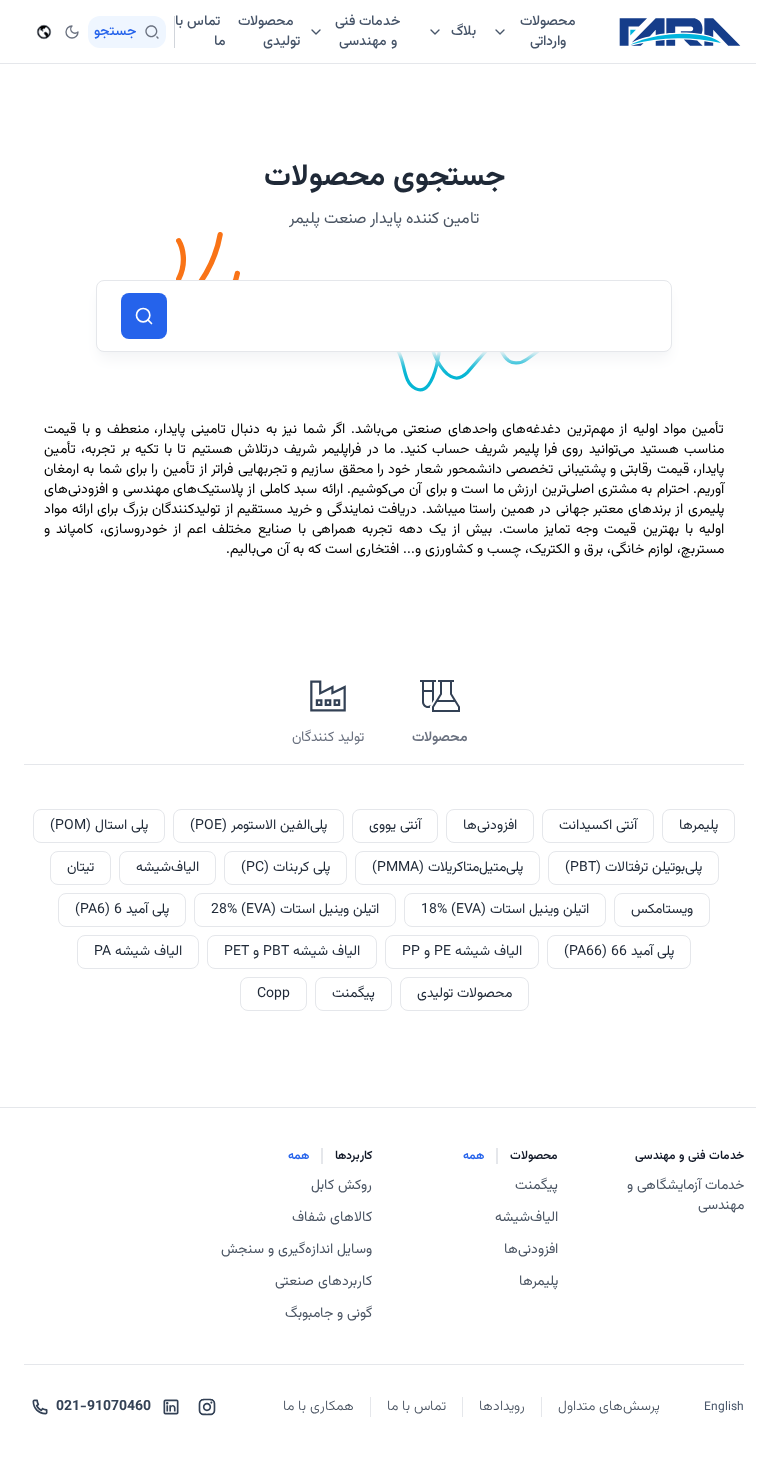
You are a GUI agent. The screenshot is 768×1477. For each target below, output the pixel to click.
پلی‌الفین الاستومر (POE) (258, 826)
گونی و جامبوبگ (328, 1314)
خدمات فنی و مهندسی (367, 32)
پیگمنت (353, 994)
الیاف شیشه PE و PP (462, 952)
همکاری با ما (318, 1407)
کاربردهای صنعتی (323, 1282)
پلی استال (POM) (99, 826)
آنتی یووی (395, 826)
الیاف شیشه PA (138, 952)
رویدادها (502, 1407)
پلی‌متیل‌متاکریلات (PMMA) (447, 868)
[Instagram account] (207, 1407)
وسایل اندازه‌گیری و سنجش (296, 1250)
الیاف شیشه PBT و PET (292, 952)
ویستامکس (662, 910)
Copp (273, 994)
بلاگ (463, 32)
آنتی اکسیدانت (598, 826)
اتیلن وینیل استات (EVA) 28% (295, 910)
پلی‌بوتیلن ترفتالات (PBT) (633, 868)
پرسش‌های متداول (609, 1407)
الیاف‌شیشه (167, 868)
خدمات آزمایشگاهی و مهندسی (685, 1196)
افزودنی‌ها (490, 826)
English (724, 1407)
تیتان (80, 868)
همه (473, 1156)
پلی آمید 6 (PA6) (122, 910)
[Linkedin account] (171, 1407)
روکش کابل (341, 1186)
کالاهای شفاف (332, 1218)
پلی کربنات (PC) (285, 868)
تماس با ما (416, 1407)
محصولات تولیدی (464, 994)
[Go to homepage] (680, 32)
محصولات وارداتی (548, 32)
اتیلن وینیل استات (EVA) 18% (505, 910)
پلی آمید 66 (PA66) (619, 952)
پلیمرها (698, 826)
